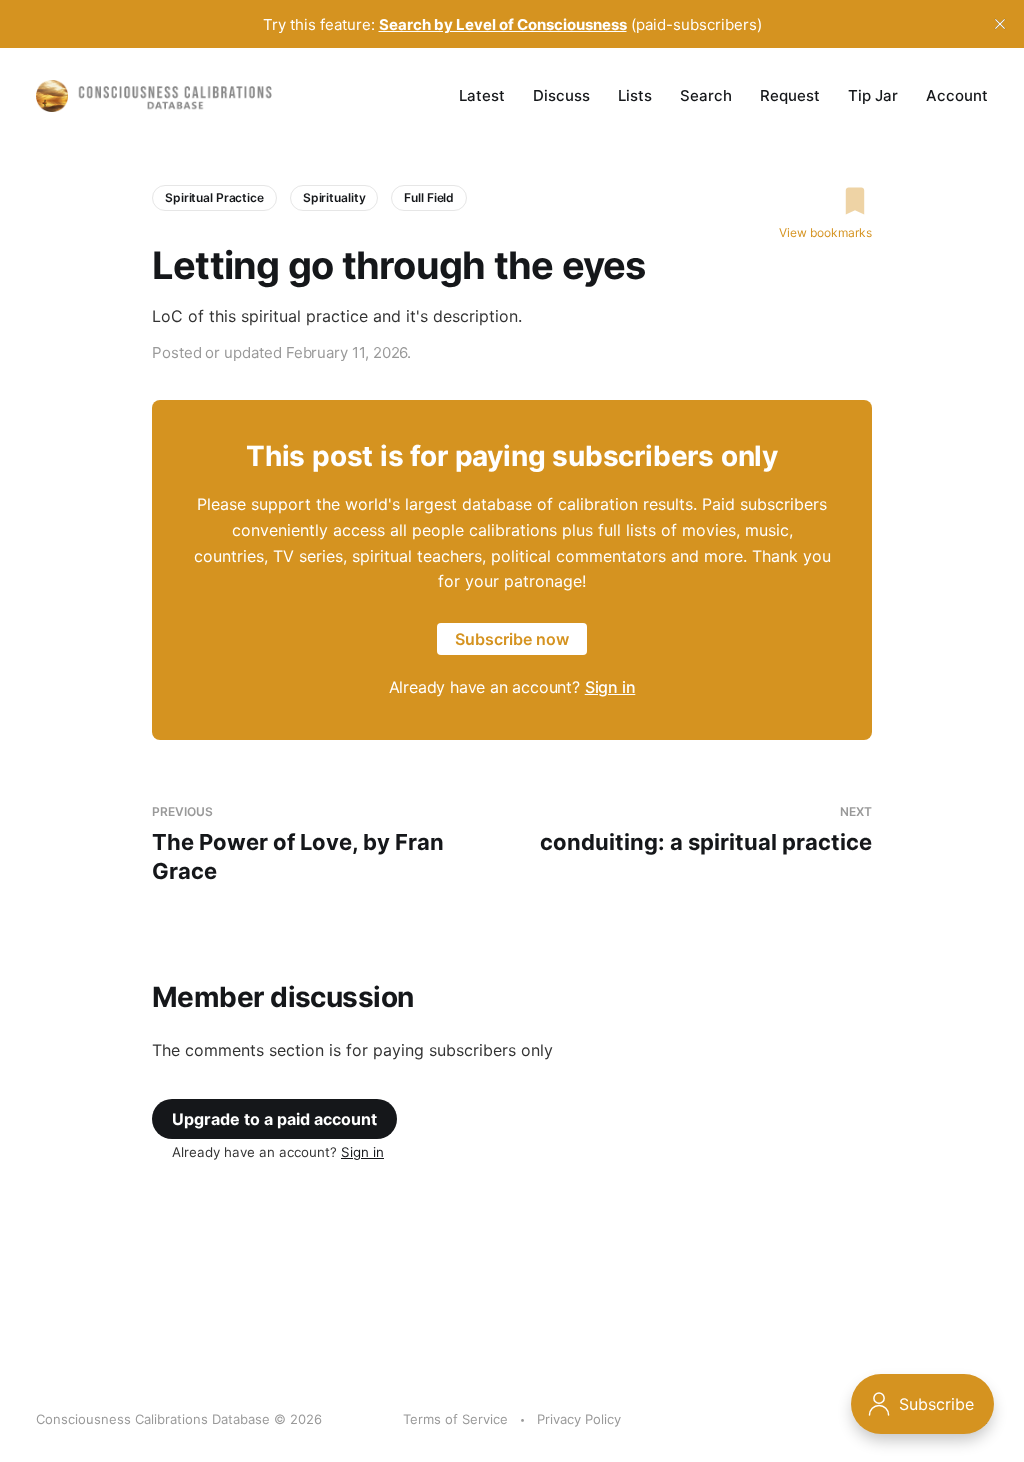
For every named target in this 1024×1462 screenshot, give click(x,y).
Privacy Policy (579, 1419)
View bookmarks (825, 232)
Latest (482, 95)
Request (790, 95)
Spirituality (334, 197)
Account (957, 95)
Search (706, 95)
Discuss (561, 95)
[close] (1000, 24)
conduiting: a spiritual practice (706, 829)
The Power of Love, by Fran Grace (298, 843)
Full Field (429, 197)
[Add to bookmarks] (825, 201)
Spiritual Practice (214, 197)
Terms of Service (455, 1419)
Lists (635, 95)
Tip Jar (873, 95)
